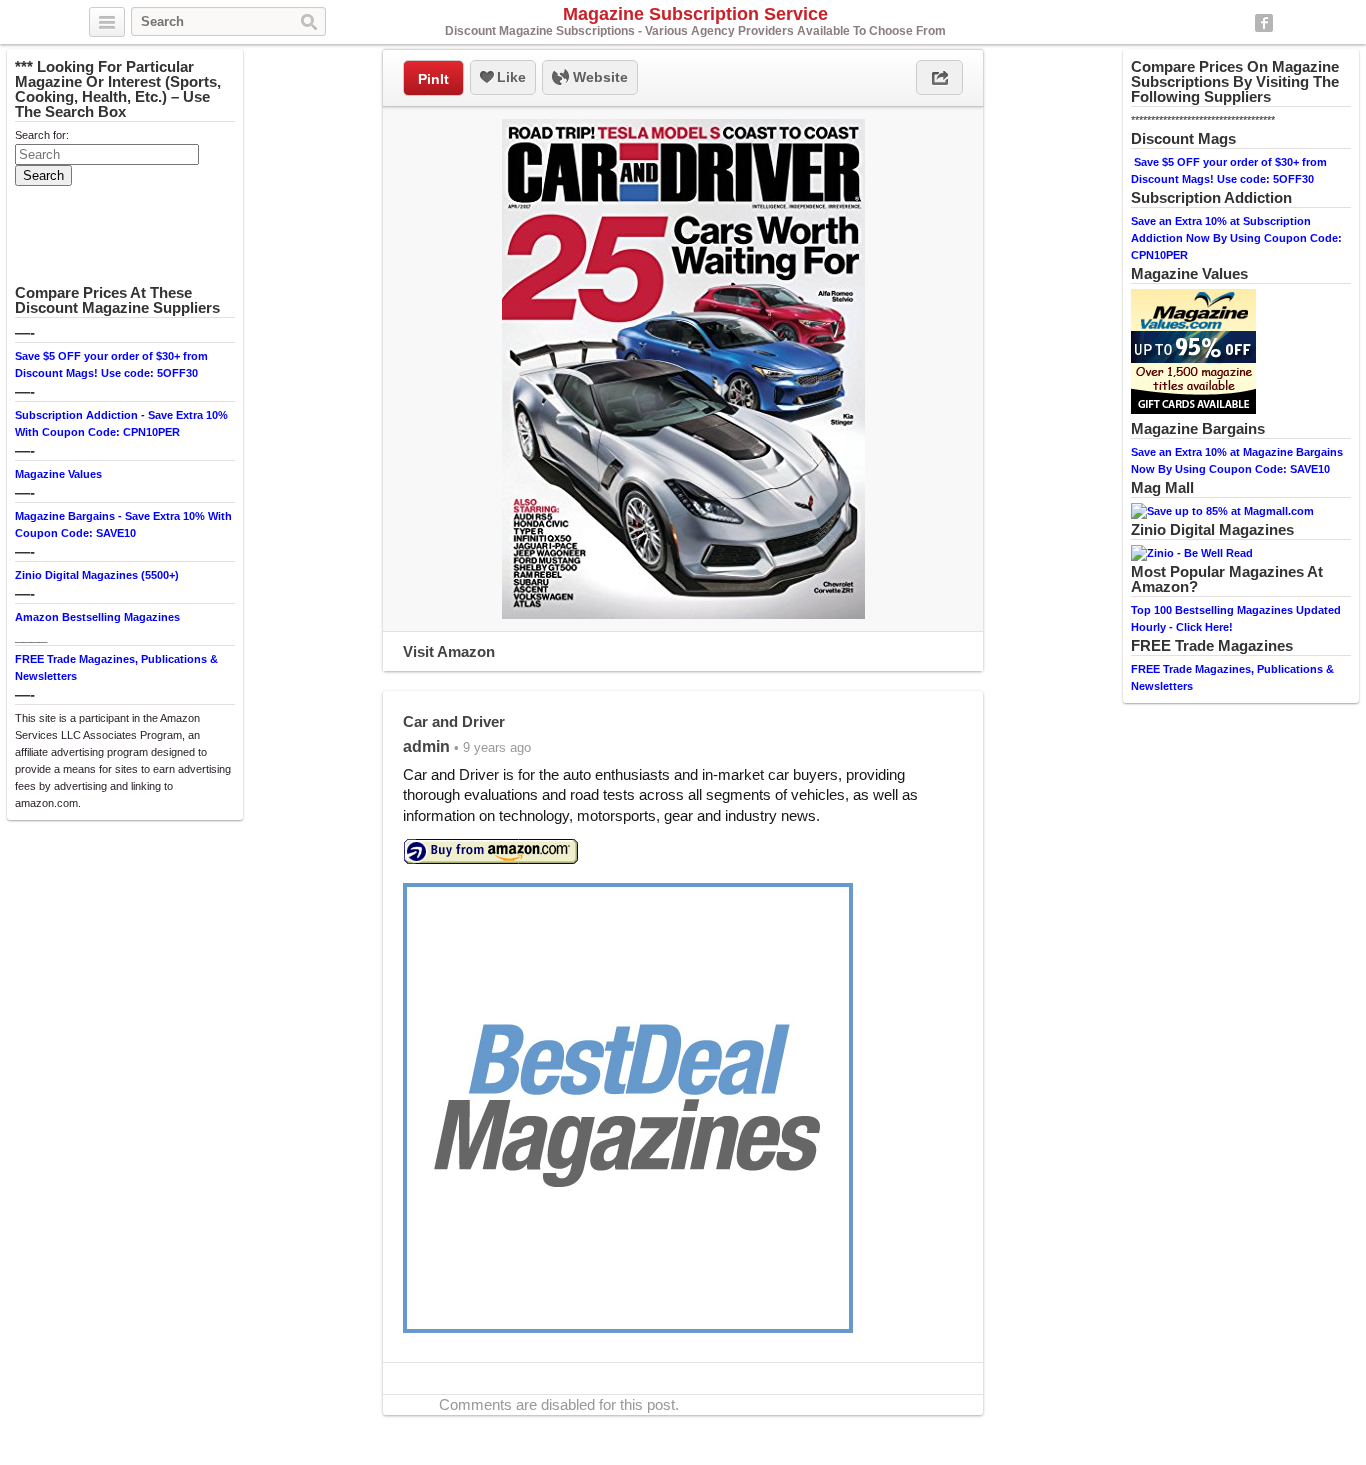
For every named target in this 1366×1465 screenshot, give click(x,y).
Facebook (1264, 23)
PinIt (433, 79)
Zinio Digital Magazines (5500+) (97, 575)
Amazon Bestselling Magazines (97, 617)
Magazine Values (58, 474)
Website (598, 77)
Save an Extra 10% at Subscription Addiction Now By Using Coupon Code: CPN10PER (1236, 238)
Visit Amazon (449, 651)
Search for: (42, 135)
